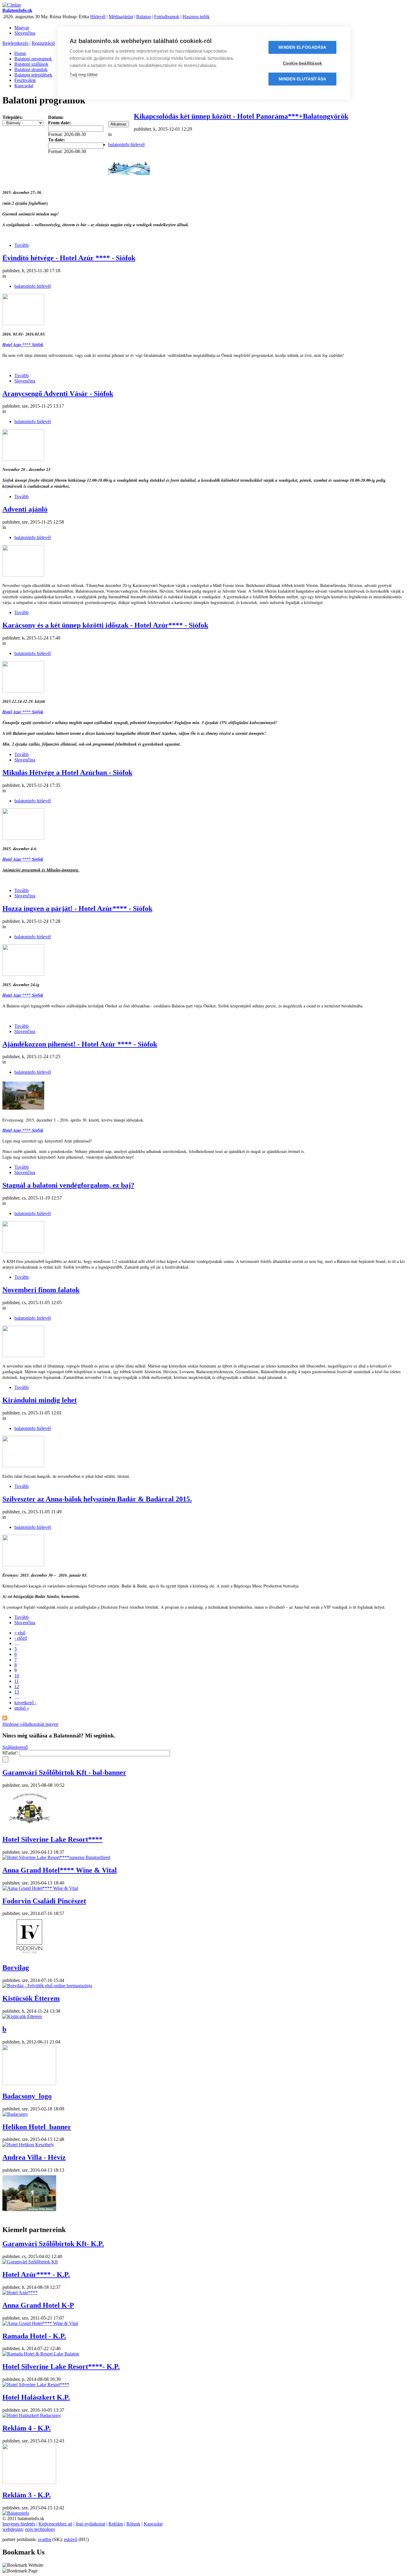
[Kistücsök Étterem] (22, 2016)
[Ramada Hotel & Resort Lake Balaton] (41, 2354)
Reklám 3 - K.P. (27, 2495)
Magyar (22, 28)
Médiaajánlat (121, 17)
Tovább (22, 245)
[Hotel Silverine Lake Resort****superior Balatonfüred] (56, 1857)
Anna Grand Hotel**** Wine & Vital (60, 1870)
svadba (45, 2539)
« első (20, 1633)
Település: (13, 117)
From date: (59, 123)
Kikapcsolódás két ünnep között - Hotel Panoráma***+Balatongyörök (241, 116)
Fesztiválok (25, 80)
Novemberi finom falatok (41, 1290)
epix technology (40, 2529)
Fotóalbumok (167, 17)
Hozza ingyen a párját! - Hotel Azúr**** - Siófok (77, 908)
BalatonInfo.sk (17, 10)
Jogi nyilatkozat (90, 2524)
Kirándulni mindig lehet (40, 1400)
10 (17, 1676)
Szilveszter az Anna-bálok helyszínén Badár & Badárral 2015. (97, 1499)
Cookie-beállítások (303, 63)
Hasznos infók (196, 17)
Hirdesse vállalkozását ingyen (30, 1724)
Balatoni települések (33, 75)
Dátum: (56, 117)
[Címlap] (12, 5)
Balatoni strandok (31, 69)
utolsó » (22, 1708)
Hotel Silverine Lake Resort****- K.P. (61, 2367)
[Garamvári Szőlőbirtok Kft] (29, 1827)
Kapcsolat (24, 86)
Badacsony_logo (27, 2096)
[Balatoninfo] (16, 2513)
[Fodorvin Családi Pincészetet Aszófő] (29, 1955)
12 (17, 1687)
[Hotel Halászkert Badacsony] (32, 2415)
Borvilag (16, 1968)
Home (20, 53)
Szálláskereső (15, 1747)
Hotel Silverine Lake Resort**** (52, 1839)
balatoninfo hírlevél (126, 144)
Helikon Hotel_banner (37, 2127)
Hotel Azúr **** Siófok (23, 345)
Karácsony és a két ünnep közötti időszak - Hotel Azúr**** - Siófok (105, 625)
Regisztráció (43, 43)
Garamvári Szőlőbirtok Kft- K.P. (53, 2244)
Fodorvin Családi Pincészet (44, 1901)
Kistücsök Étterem (31, 1998)
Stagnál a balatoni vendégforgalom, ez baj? (68, 1185)
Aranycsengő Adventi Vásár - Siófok (58, 394)
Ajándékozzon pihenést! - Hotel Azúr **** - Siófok (80, 1044)
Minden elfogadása (302, 47)
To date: (56, 140)
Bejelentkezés (15, 43)
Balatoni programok (33, 59)
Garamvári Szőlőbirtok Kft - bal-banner (64, 1772)
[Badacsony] (15, 2114)
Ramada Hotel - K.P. (34, 2336)
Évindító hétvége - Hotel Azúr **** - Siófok (69, 258)
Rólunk (133, 2524)
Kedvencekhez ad (55, 2524)
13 (17, 1692)
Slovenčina (25, 33)
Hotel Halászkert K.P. (36, 2397)
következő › (25, 1703)
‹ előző (21, 1638)
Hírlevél (98, 17)
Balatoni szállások (31, 64)
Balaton (144, 17)
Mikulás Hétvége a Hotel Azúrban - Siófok (67, 773)
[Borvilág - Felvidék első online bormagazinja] (47, 1986)
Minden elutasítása (303, 79)
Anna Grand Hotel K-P (38, 2305)
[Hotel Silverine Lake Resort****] (36, 2385)
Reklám (116, 2524)
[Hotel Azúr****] (20, 2293)
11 (17, 1681)
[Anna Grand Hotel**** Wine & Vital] (40, 1888)
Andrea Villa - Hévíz (34, 2157)
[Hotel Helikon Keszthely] (28, 2145)
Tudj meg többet (84, 75)
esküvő (71, 2539)
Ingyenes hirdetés (19, 2524)
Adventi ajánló (25, 509)
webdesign (13, 2529)
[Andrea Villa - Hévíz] (29, 2212)
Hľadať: (11, 1753)
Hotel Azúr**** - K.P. (36, 2274)
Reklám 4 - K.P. (27, 2428)
